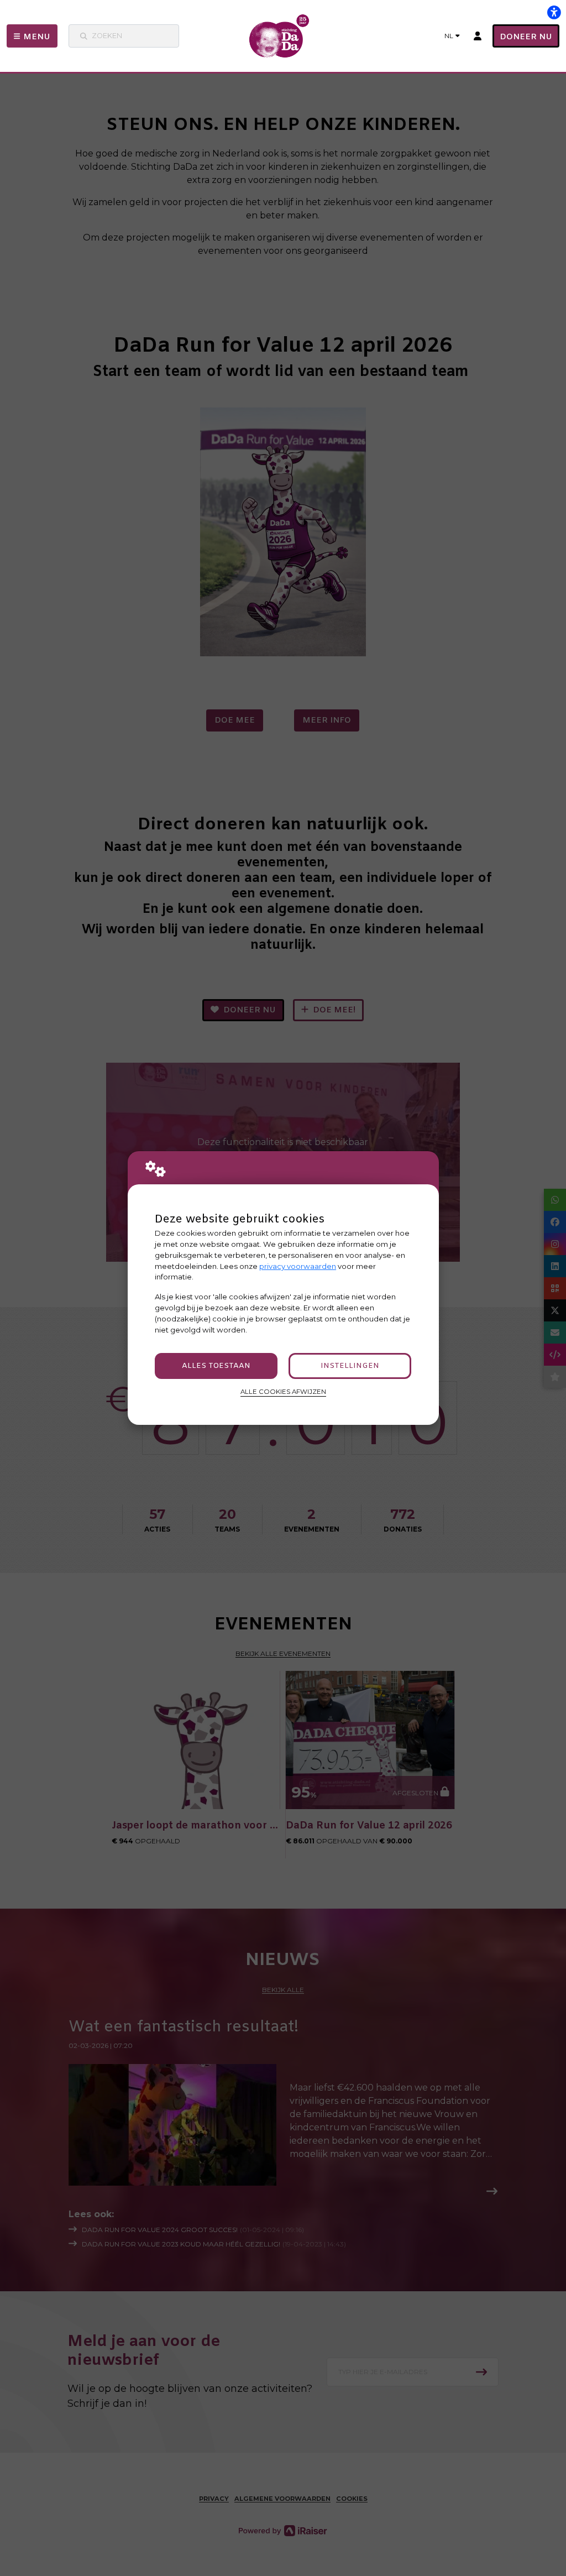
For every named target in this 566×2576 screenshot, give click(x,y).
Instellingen (350, 1366)
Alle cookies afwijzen (283, 1392)
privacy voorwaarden (298, 1266)
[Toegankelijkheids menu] (554, 12)
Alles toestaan (216, 1366)
